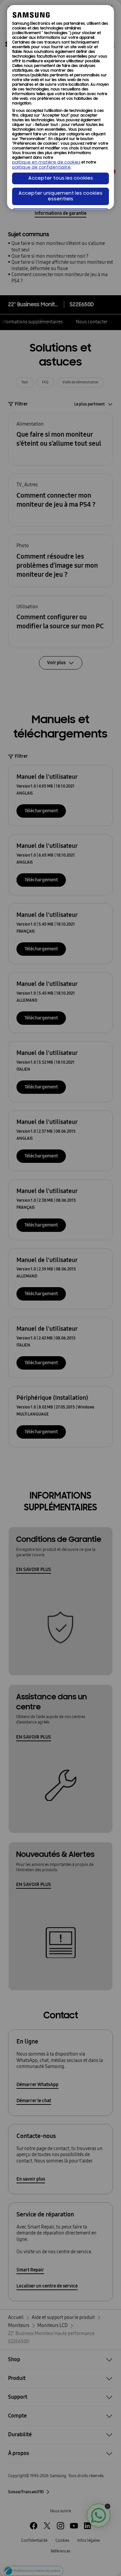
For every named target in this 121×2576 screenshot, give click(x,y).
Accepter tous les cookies (61, 178)
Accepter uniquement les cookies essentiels (61, 196)
